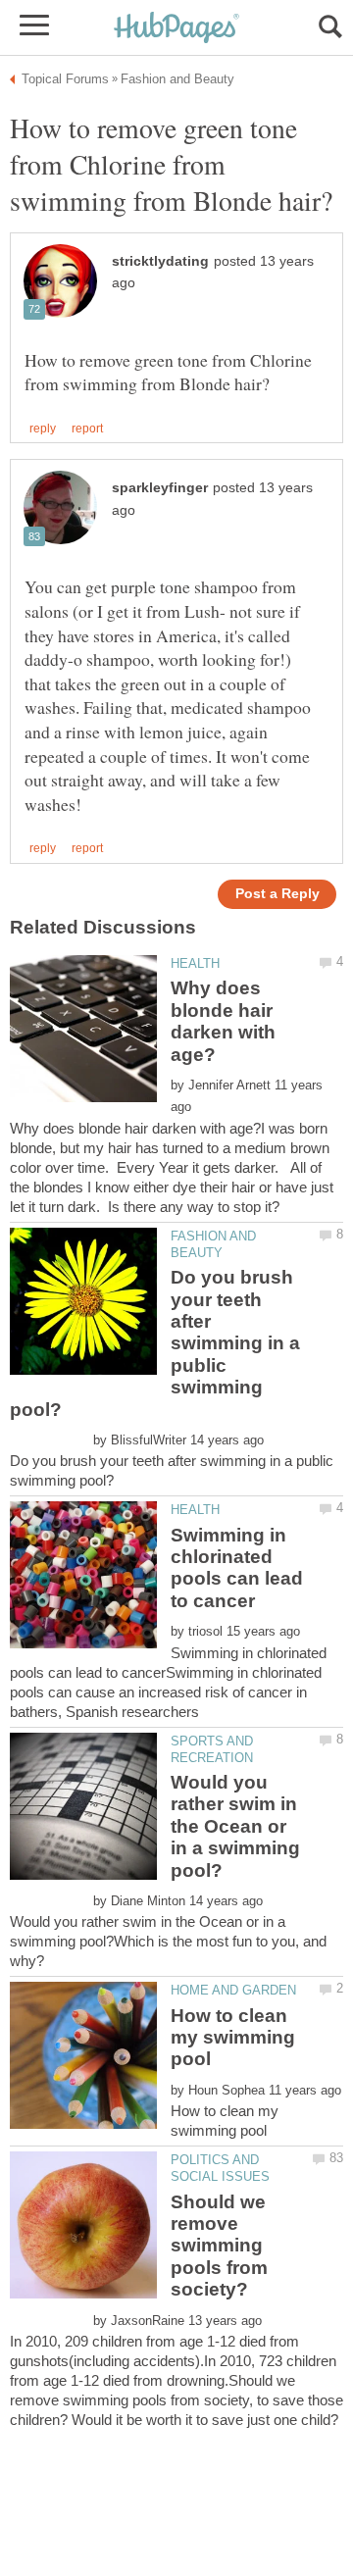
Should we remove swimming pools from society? (219, 2246)
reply (43, 429)
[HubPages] (176, 29)
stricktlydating (160, 261)
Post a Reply (277, 894)
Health (195, 963)
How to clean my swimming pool (233, 2038)
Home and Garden (233, 1990)
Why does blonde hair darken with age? (223, 1021)
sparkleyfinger (160, 488)
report (87, 429)
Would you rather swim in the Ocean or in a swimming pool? (235, 1826)
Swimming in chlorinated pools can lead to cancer (237, 1568)
